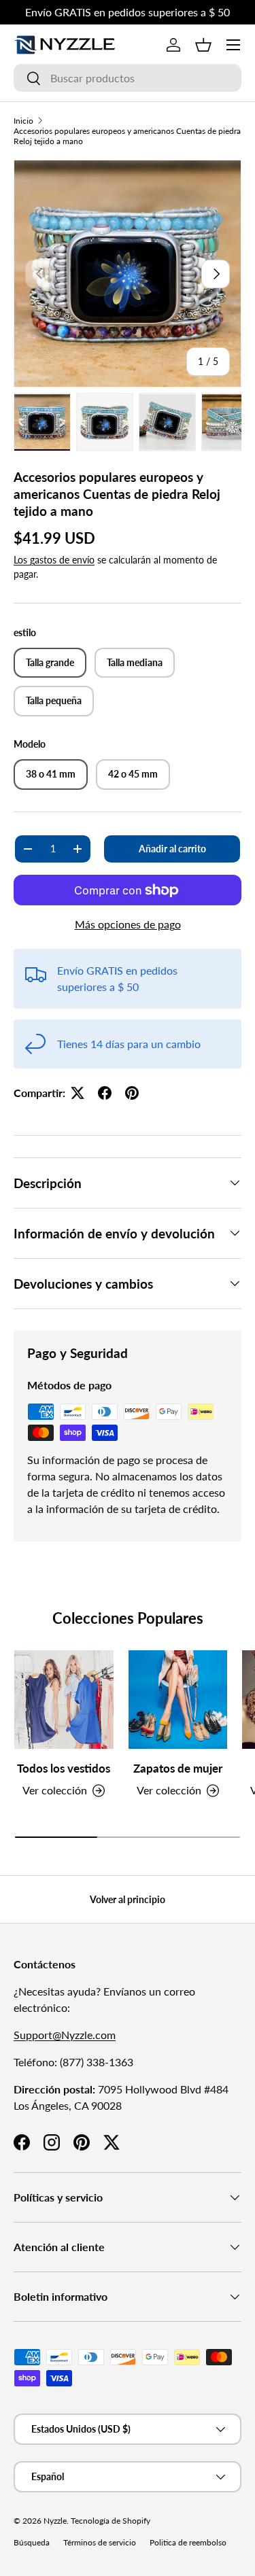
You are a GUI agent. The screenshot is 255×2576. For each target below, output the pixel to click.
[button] (203, 45)
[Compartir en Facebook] (105, 1093)
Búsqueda (32, 2542)
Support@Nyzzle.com (65, 2035)
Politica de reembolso (188, 2542)
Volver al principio (128, 1899)
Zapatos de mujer (178, 1768)
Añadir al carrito (172, 849)
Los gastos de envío (54, 560)
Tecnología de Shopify (111, 2521)
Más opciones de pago (128, 924)
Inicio (23, 121)
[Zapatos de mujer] (178, 1700)
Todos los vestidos (64, 1768)
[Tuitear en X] (78, 1093)
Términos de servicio (100, 2542)
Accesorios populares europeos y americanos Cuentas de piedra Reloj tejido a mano (127, 136)
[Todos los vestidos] (64, 1700)
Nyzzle (55, 2521)
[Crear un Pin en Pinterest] (132, 1093)
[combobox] (128, 78)
